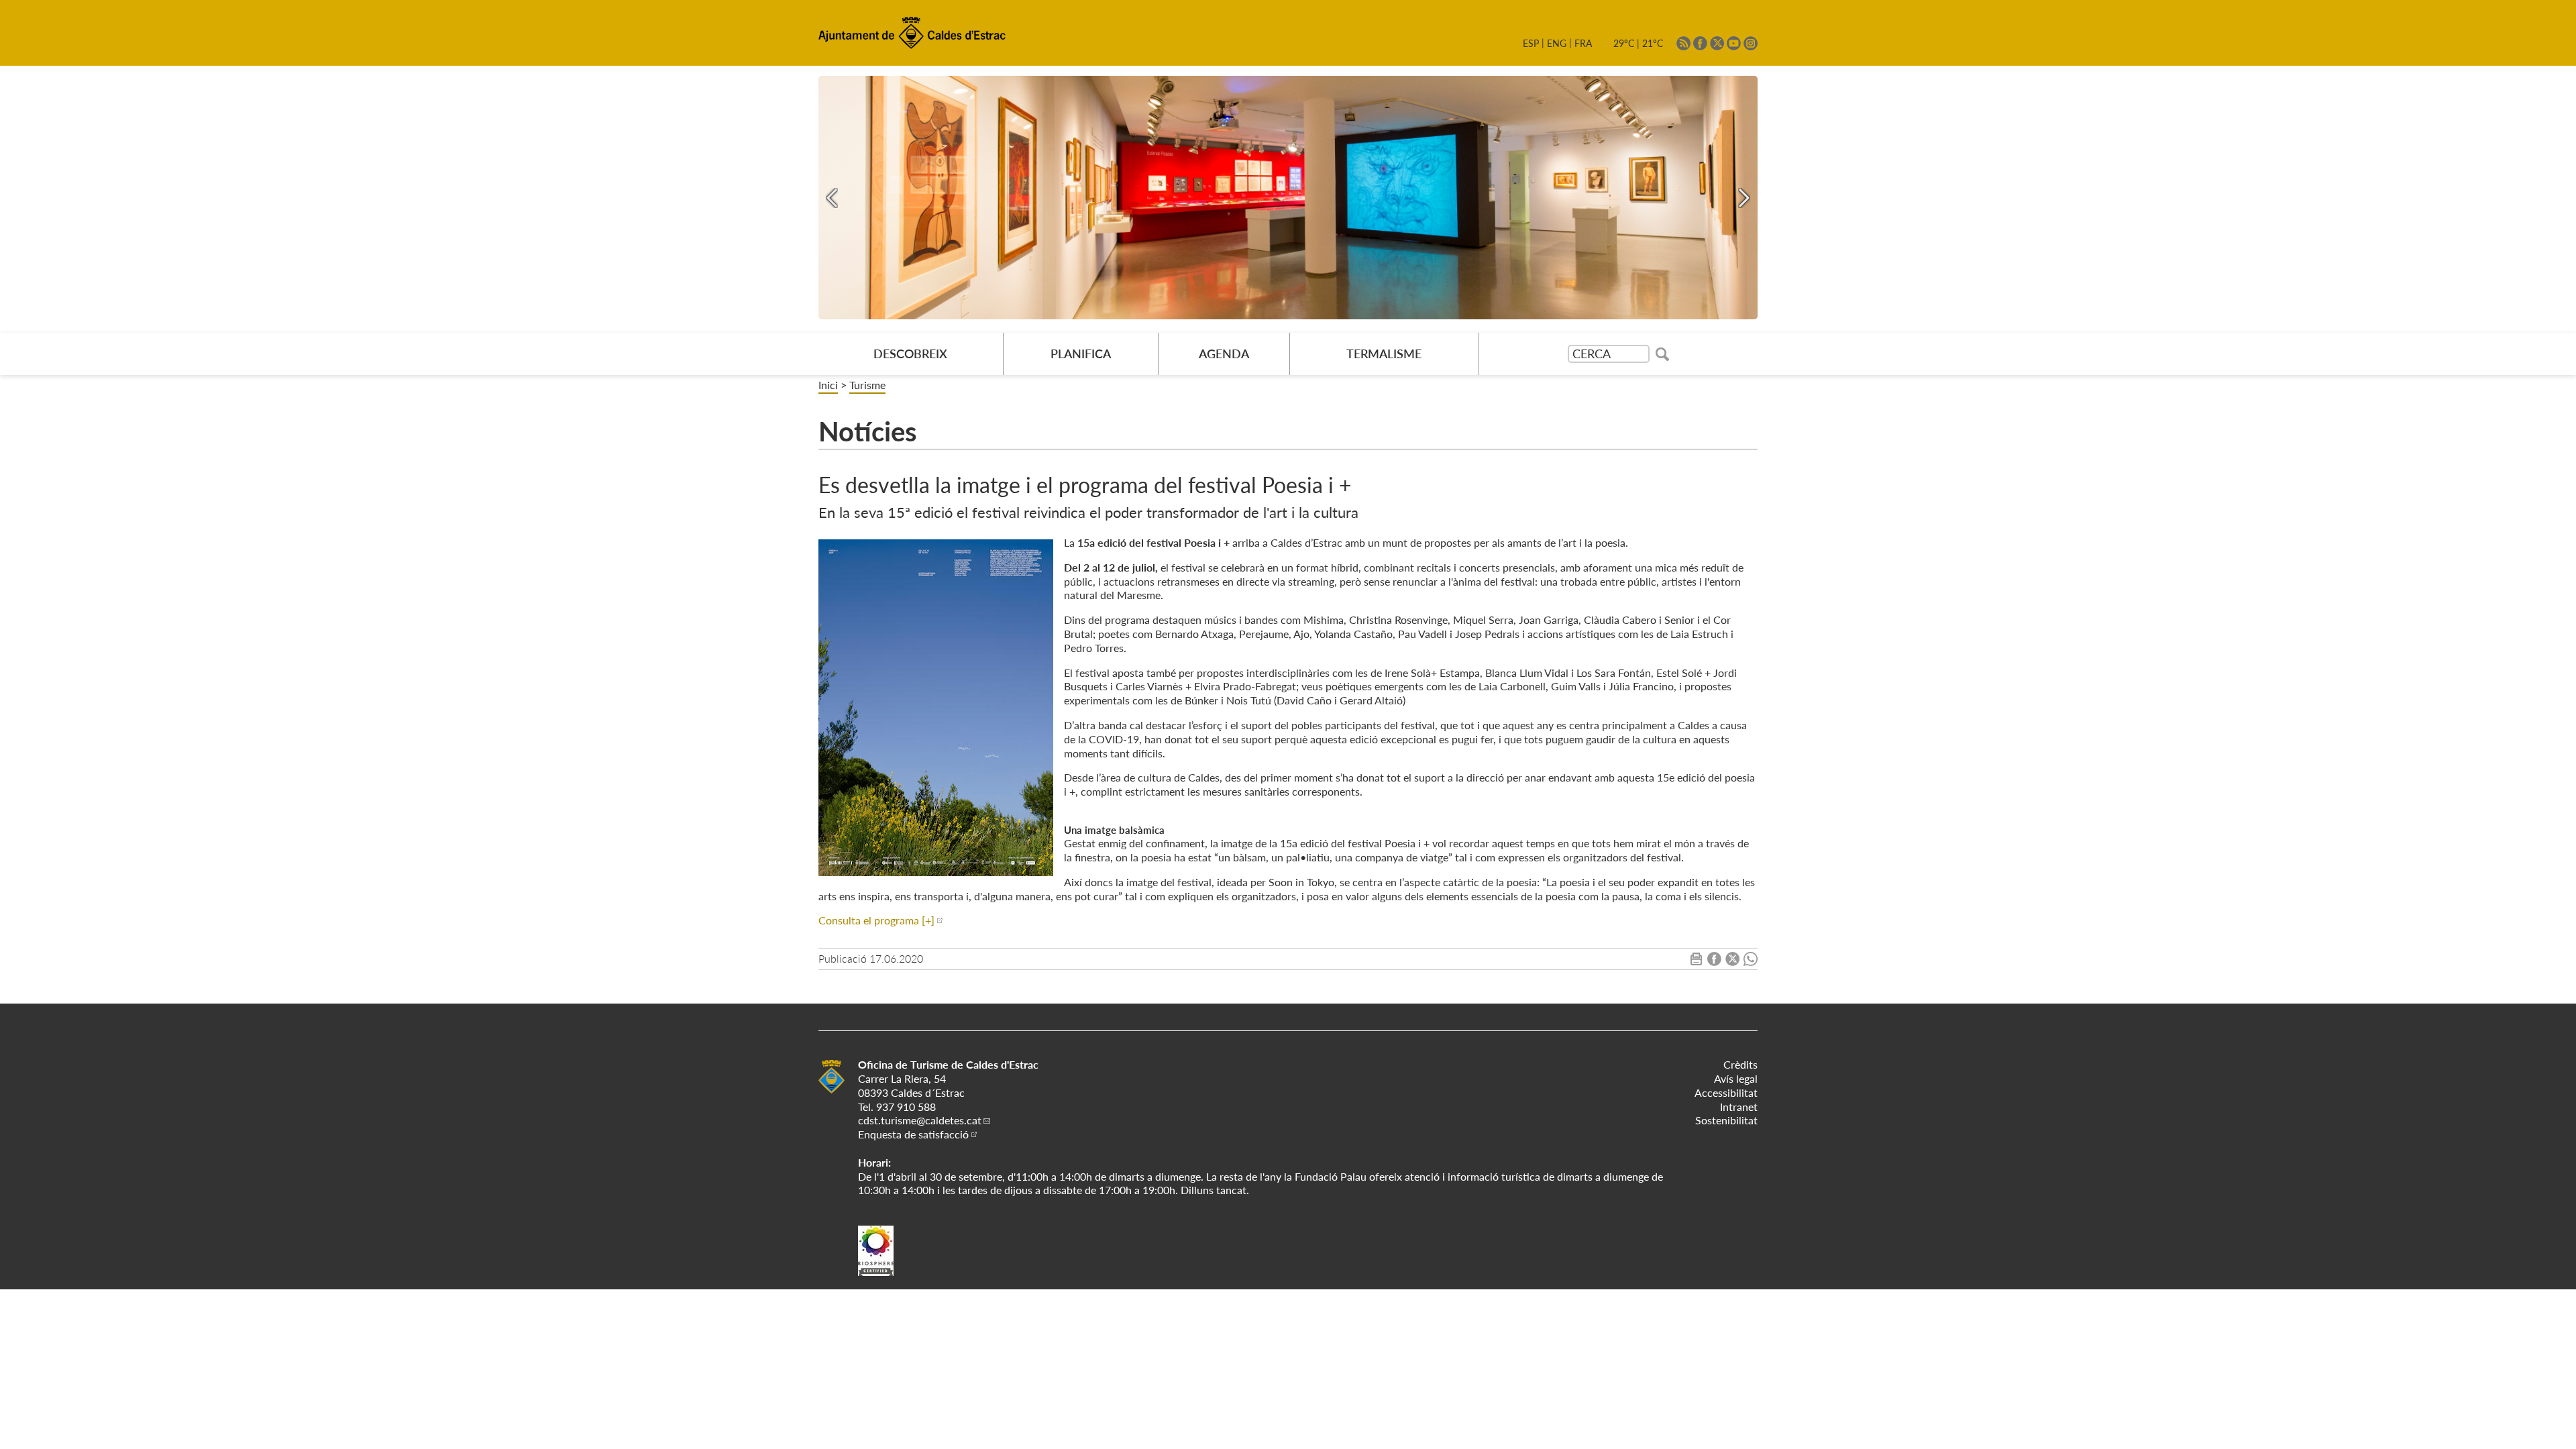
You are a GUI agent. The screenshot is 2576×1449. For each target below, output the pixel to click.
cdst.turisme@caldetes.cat (920, 1120)
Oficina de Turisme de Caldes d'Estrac (948, 1064)
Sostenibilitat (1726, 1120)
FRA (1583, 43)
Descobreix (910, 354)
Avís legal (1736, 1078)
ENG (1557, 43)
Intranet (1739, 1107)
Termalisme (1384, 354)
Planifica (1081, 354)
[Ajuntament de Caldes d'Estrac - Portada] (912, 46)
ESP (1531, 43)
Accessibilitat (1726, 1092)
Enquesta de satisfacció (913, 1134)
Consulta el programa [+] (876, 920)
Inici (828, 385)
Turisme (867, 385)
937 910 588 (906, 1107)
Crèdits (1740, 1064)
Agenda (1224, 354)
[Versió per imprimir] (1696, 962)
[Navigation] (832, 198)
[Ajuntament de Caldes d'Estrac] (831, 1091)
